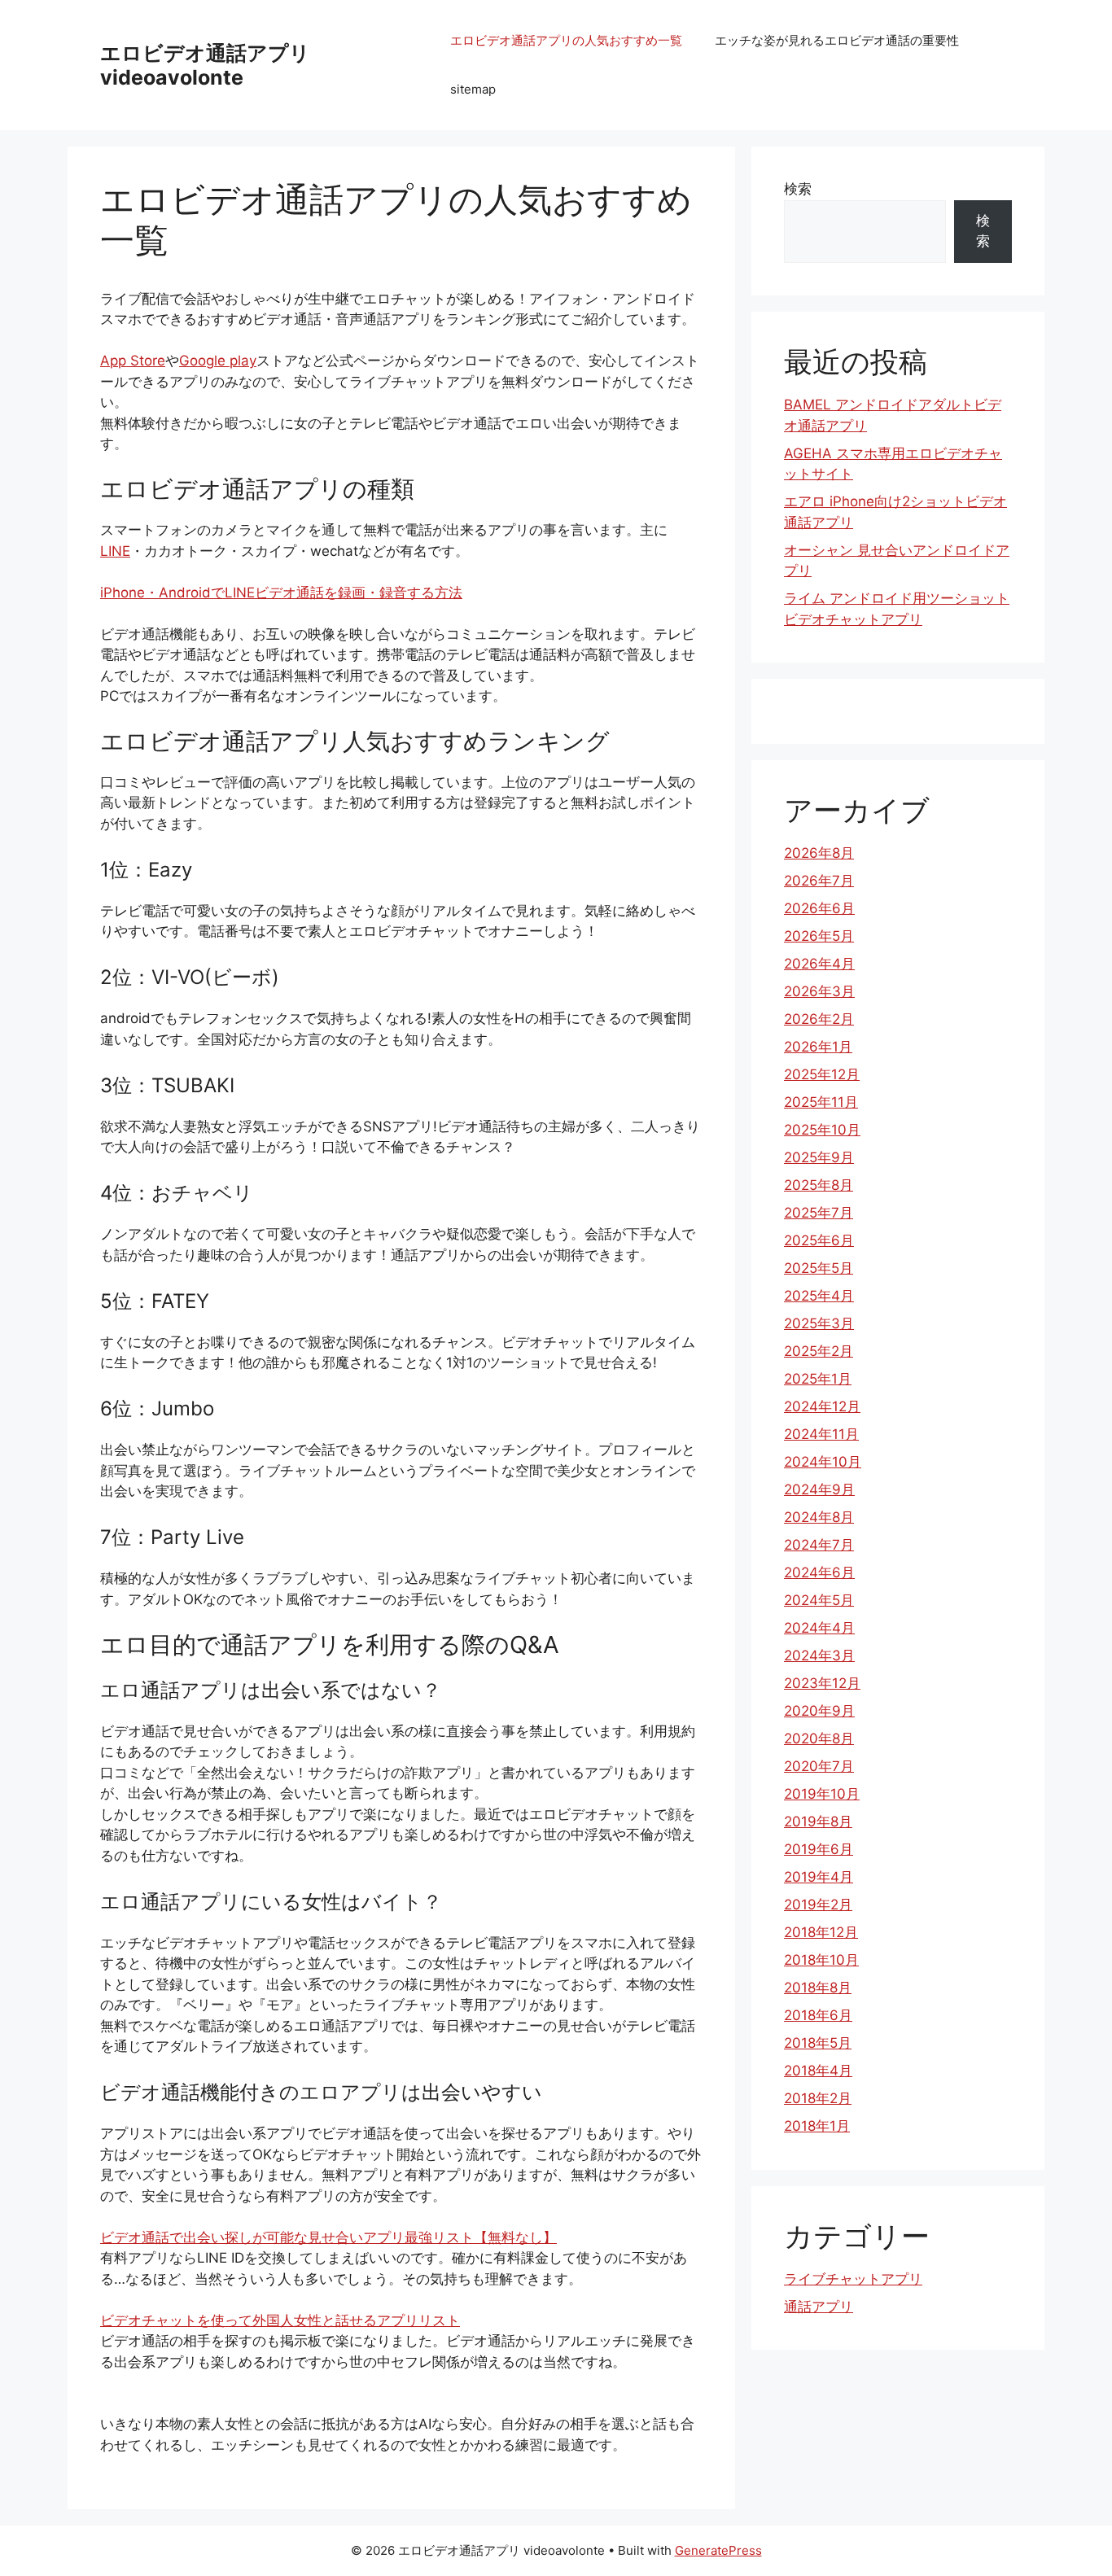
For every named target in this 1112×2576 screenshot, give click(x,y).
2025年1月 (818, 1379)
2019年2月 (818, 1905)
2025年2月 (819, 1351)
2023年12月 (822, 1683)
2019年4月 (819, 1877)
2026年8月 (819, 853)
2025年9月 (819, 1157)
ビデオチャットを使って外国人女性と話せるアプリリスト (280, 2320)
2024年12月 (822, 1406)
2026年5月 (819, 936)
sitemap (473, 89)
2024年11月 (821, 1434)
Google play (218, 361)
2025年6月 (819, 1240)
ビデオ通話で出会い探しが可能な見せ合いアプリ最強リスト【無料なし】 (328, 2237)
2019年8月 (818, 1822)
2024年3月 (819, 1655)
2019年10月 (822, 1794)
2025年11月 (821, 1102)
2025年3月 (819, 1323)
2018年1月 (817, 2126)
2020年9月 (819, 1711)
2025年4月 (819, 1296)
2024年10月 (823, 1462)
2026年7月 (819, 881)
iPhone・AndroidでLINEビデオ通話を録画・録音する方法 (281, 593)
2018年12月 (821, 1932)
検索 (798, 189)
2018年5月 (818, 2043)
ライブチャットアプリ (853, 2279)
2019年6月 (819, 1849)
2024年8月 (819, 1517)
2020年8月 (819, 1738)
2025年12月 (822, 1074)
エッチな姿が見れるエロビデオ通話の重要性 (837, 40)
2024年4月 (819, 1628)
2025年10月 (822, 1130)
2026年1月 (818, 1047)
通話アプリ (819, 2307)
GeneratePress (718, 2550)
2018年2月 (818, 2098)
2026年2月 (819, 1019)
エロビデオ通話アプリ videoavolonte (205, 65)
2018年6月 (818, 2015)
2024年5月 (819, 1600)
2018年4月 (818, 2071)
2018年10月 (821, 1960)
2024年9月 (819, 1489)
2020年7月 (819, 1766)
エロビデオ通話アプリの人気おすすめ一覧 (566, 40)
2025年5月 (819, 1268)
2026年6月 (819, 908)
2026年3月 (819, 991)
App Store (133, 361)
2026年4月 (819, 964)
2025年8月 (819, 1185)
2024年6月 (819, 1572)
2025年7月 (819, 1213)
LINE (115, 551)
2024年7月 (819, 1545)
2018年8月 (818, 1988)
